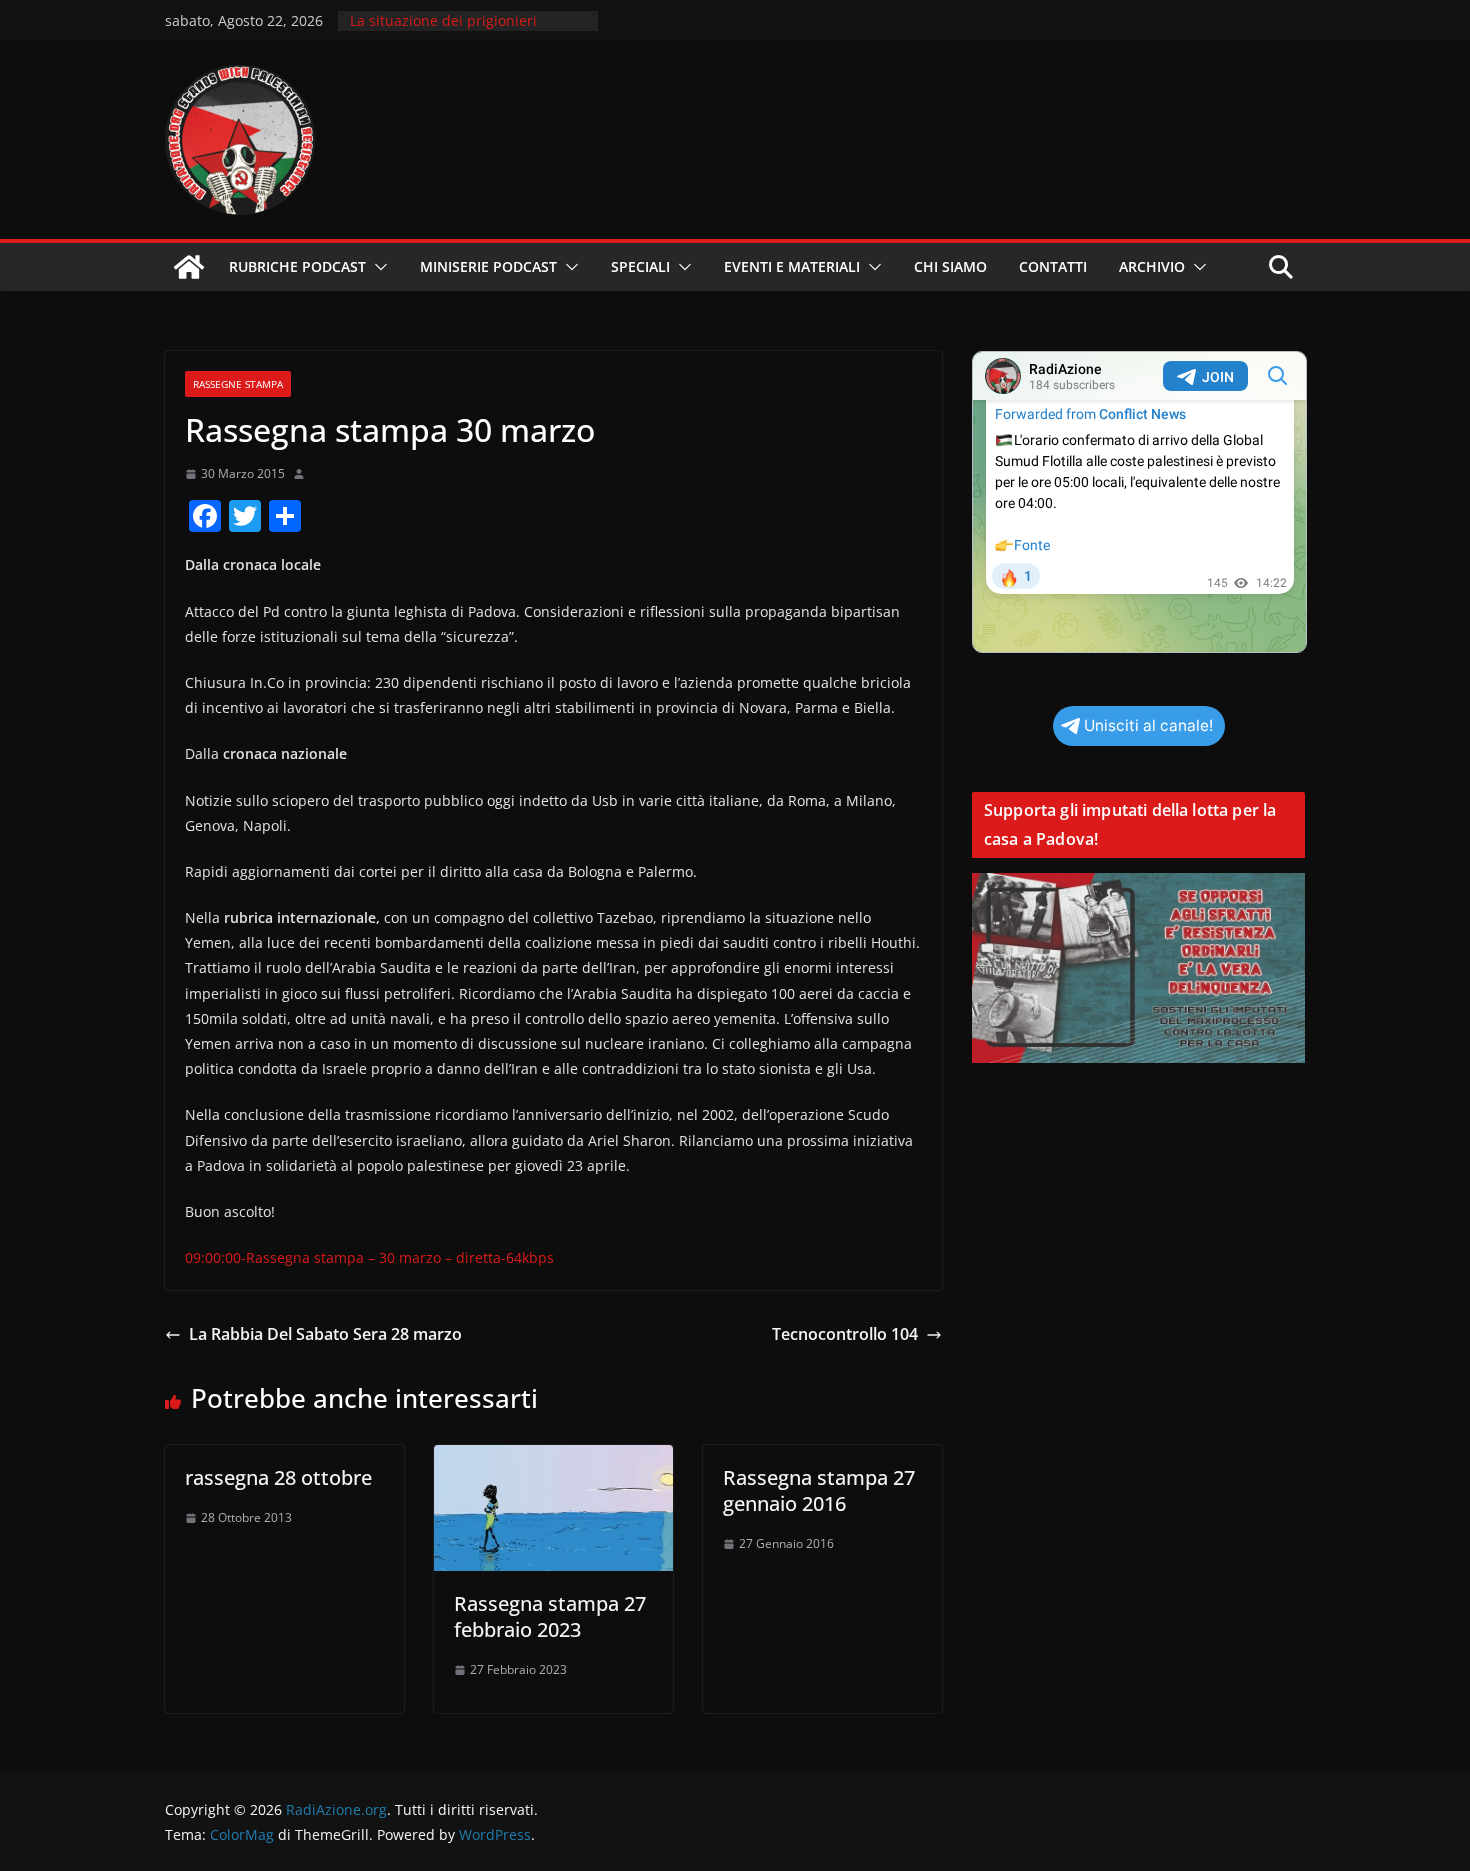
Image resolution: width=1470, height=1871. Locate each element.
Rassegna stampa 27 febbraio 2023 (550, 1616)
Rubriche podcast (297, 266)
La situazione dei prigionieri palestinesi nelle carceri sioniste (458, 30)
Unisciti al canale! (1148, 725)
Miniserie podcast (488, 266)
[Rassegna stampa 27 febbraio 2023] (553, 1459)
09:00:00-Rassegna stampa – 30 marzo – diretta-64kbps (369, 1257)
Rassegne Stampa (238, 384)
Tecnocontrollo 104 (845, 1334)
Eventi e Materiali (792, 266)
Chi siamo (950, 266)
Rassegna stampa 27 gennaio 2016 (819, 1490)
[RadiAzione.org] (189, 267)
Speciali (640, 266)
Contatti (1053, 266)
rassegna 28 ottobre (278, 1477)
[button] (377, 267)
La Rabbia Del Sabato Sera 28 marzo (325, 1334)
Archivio (1152, 266)
